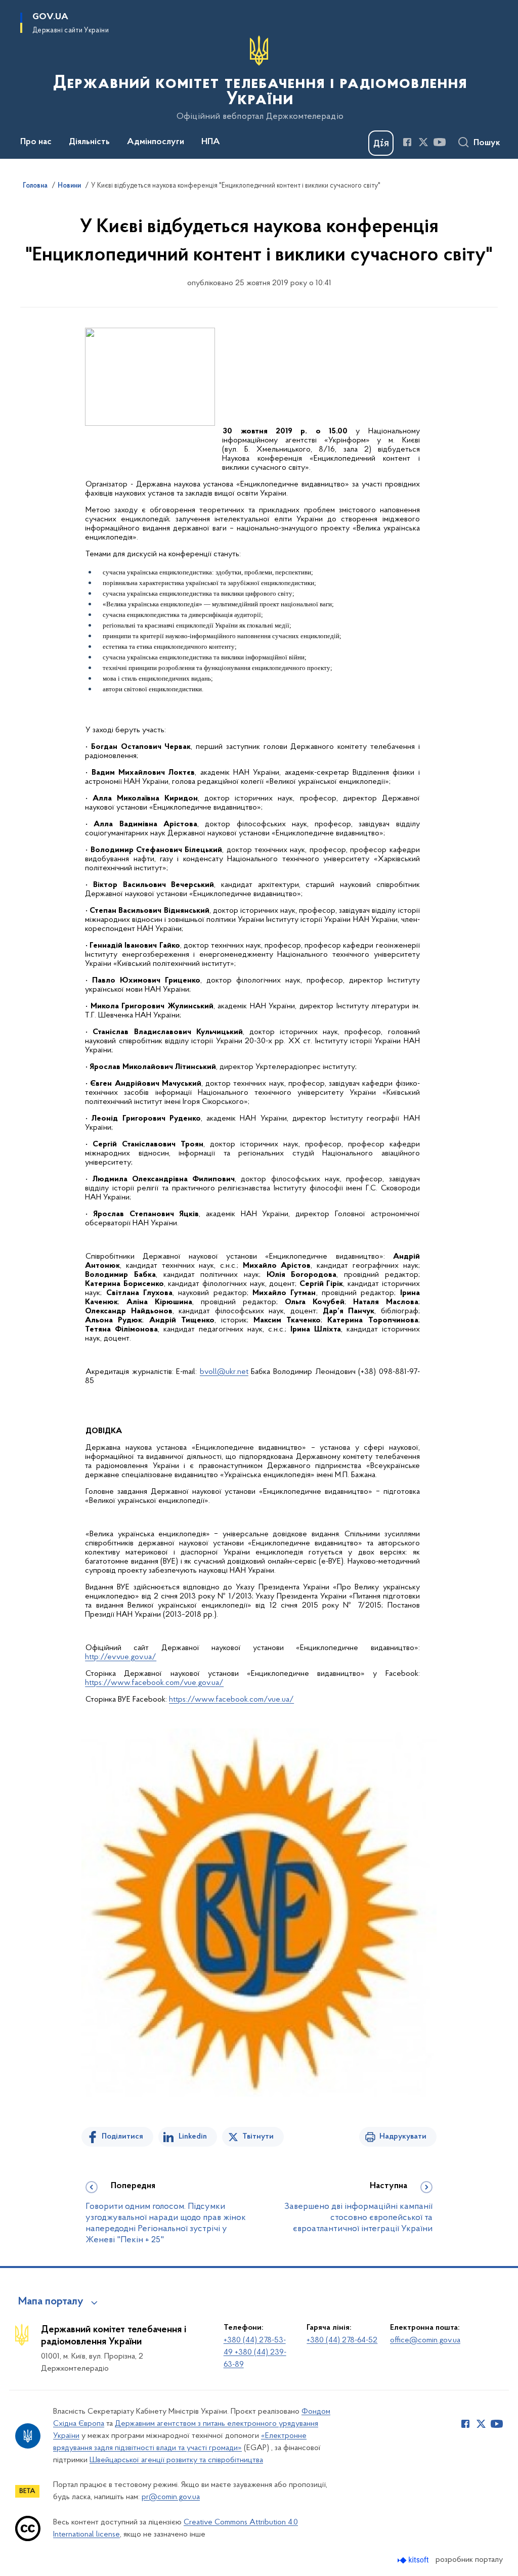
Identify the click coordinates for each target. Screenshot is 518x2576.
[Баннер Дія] (381, 143)
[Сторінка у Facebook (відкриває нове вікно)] (407, 142)
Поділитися (122, 2137)
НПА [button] (211, 142)
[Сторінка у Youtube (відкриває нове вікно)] (440, 142)
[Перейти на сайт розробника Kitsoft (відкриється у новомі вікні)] (414, 2560)
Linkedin (193, 2137)
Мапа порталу (51, 2302)
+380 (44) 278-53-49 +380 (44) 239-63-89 (255, 2352)
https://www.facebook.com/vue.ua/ (231, 1700)
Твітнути (258, 2137)
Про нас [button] (36, 142)
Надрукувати (403, 2137)
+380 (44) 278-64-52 (342, 2340)
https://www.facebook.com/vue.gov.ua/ (154, 1683)
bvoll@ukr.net (224, 1372)
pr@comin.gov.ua (171, 2497)
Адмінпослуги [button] (156, 142)
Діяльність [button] (89, 142)
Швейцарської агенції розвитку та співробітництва (176, 2460)
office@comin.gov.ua (425, 2340)
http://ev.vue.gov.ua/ (121, 1657)
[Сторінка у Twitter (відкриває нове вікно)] (423, 142)
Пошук (487, 143)
